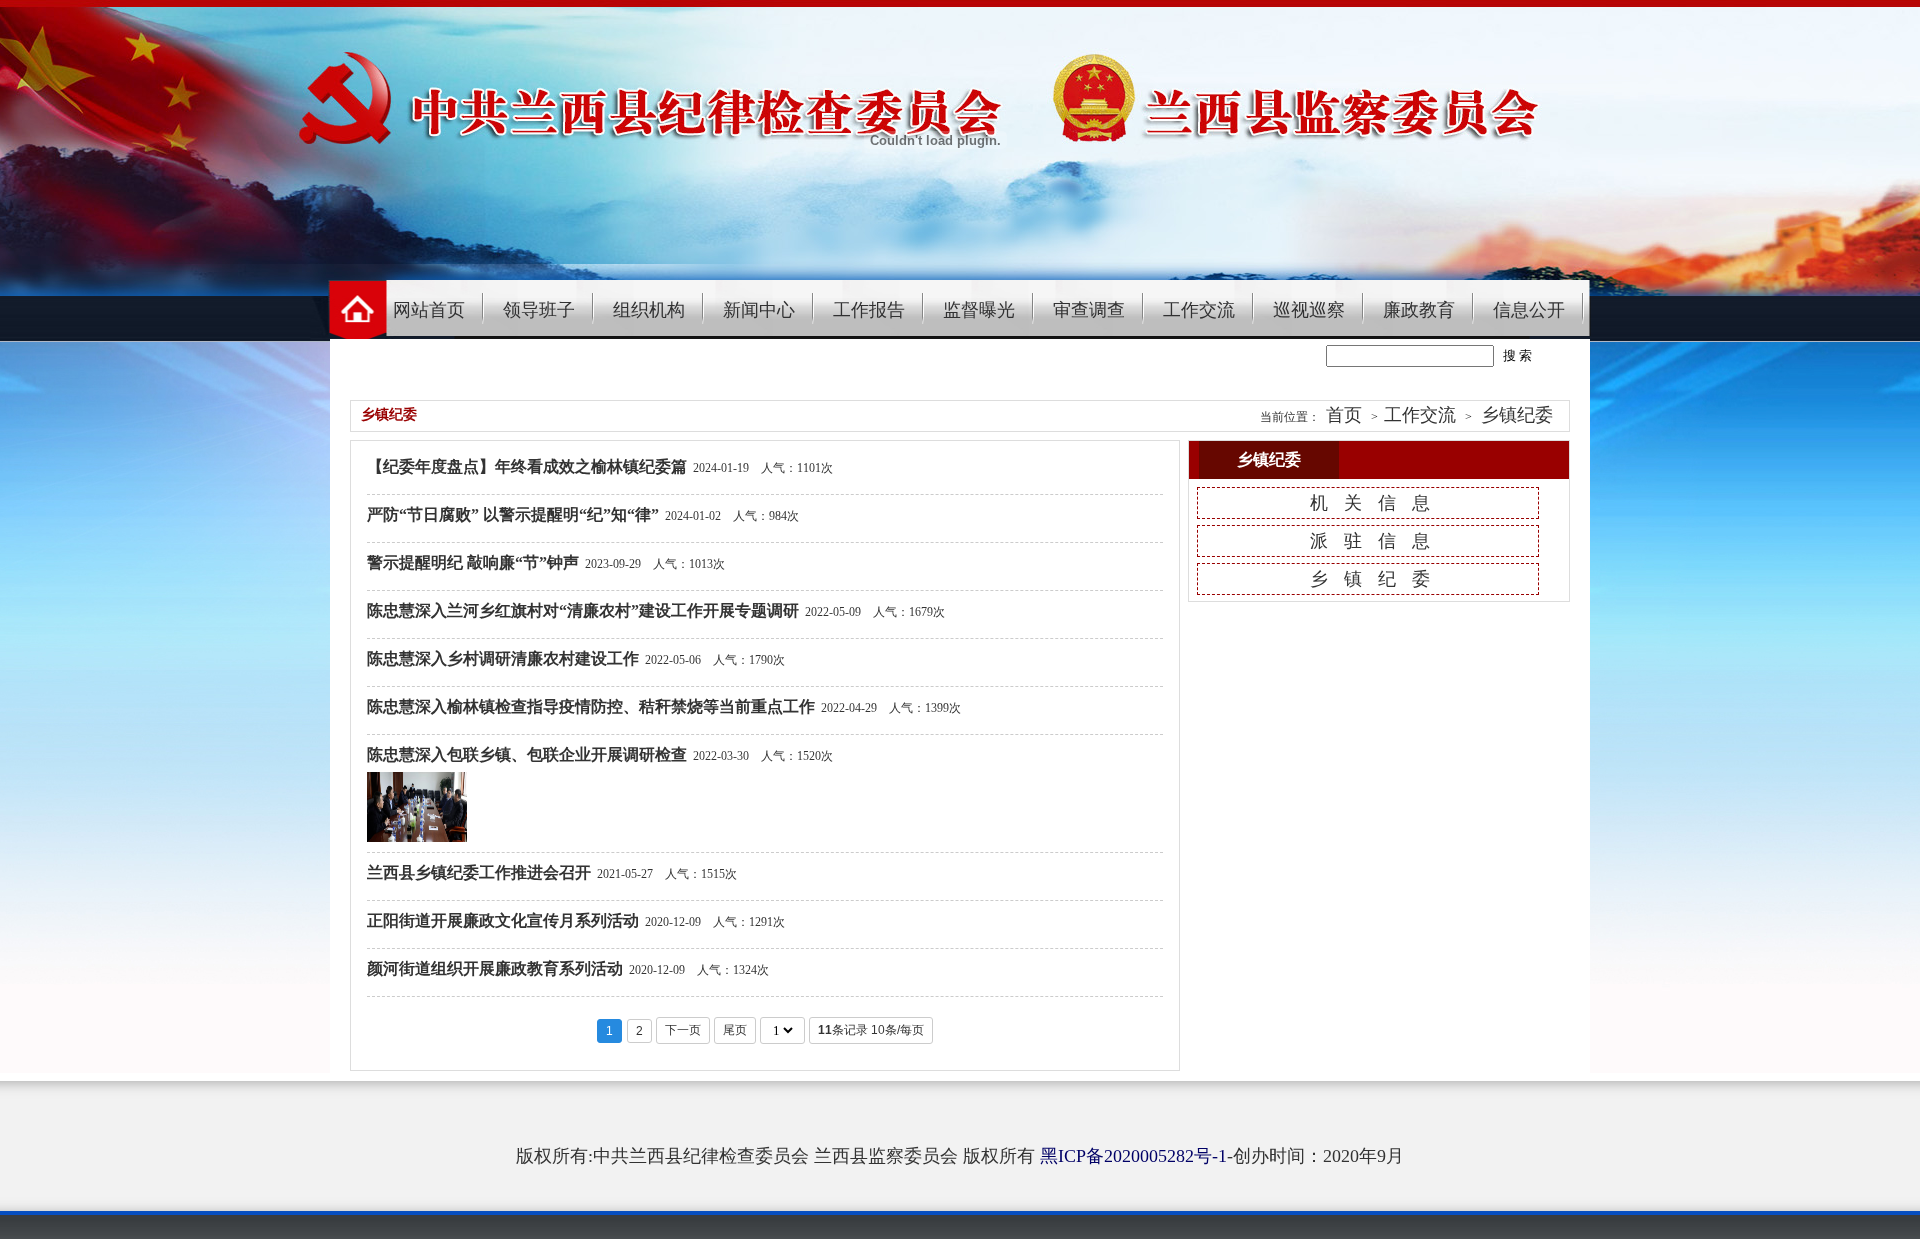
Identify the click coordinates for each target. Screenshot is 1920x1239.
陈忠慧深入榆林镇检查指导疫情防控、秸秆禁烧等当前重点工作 (591, 706)
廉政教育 (1419, 310)
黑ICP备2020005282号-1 (1133, 1156)
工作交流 (1199, 310)
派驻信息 (1378, 541)
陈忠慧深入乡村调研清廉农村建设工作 (503, 658)
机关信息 (1378, 503)
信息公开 (1529, 310)
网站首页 (429, 310)
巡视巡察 (1309, 310)
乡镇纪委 (1517, 415)
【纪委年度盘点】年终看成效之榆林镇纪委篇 (527, 466)
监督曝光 (979, 310)
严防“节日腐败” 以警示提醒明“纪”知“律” (513, 514)
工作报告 (869, 310)
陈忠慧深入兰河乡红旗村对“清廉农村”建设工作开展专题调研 (583, 610)
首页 (1344, 415)
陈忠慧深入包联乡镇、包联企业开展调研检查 (527, 754)
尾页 (735, 1030)
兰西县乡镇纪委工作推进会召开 (479, 872)
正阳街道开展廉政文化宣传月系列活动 (503, 920)
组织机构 (649, 310)
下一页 (683, 1030)
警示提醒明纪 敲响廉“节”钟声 (473, 562)
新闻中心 (759, 310)
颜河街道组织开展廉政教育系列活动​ (495, 968)
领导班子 (539, 310)
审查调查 (1089, 310)
